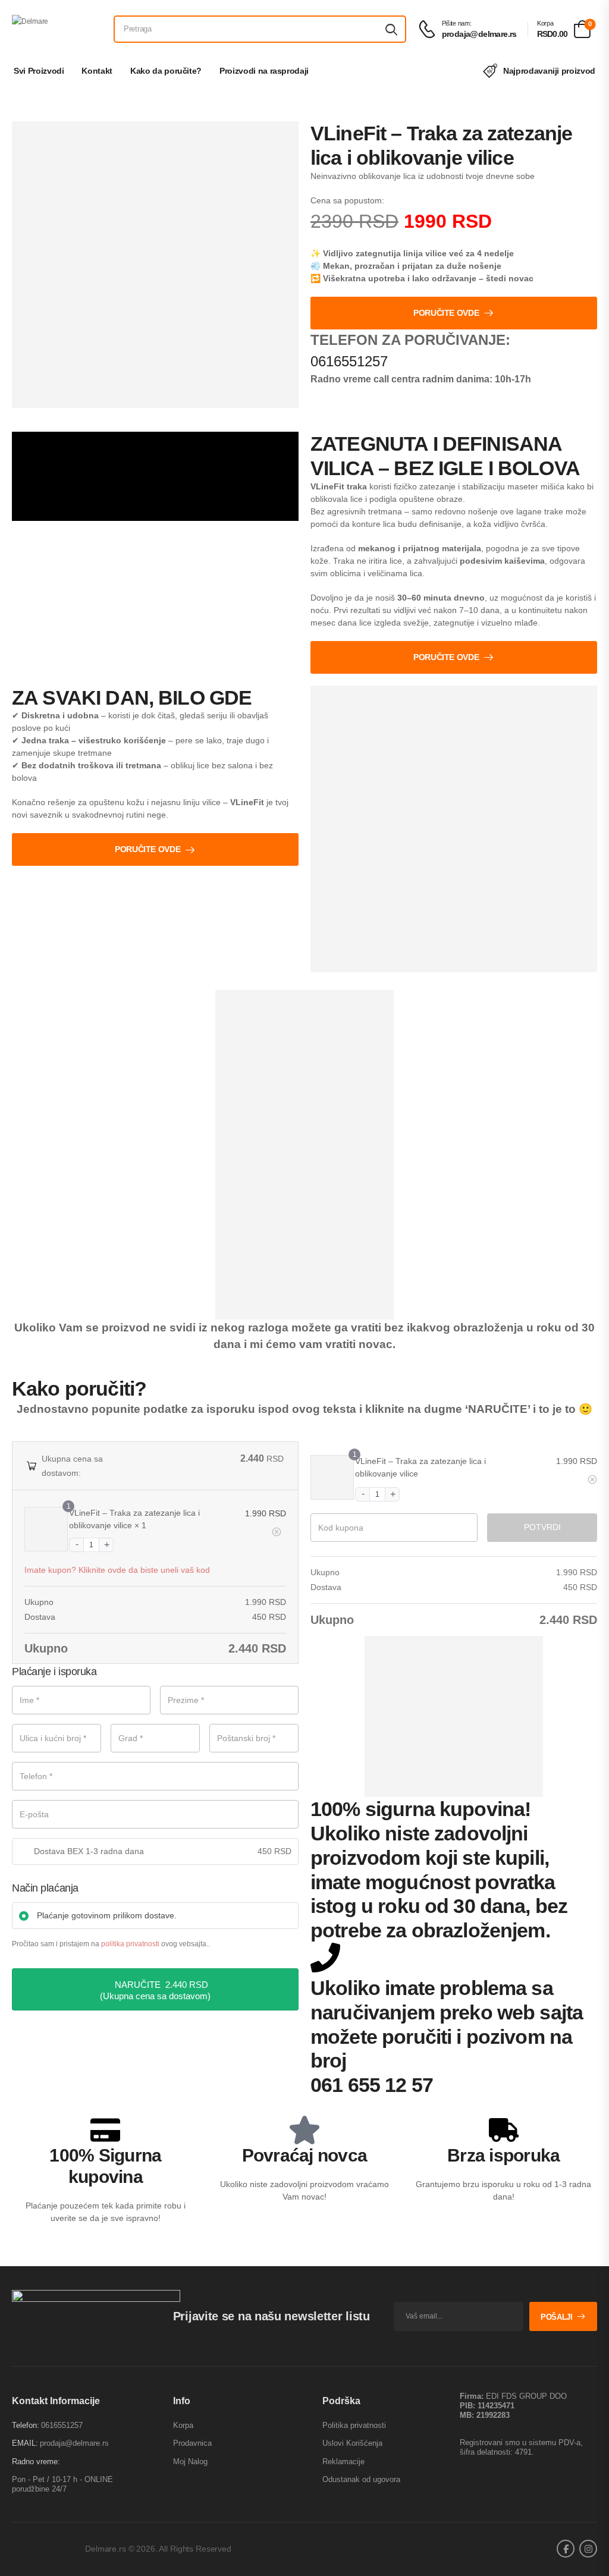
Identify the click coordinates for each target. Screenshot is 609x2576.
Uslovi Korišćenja (352, 2443)
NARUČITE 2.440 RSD (161, 1985)
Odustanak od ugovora (361, 2479)
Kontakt (97, 71)
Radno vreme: (36, 2462)
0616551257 (349, 361)
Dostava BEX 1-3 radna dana (89, 1851)
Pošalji (557, 2317)
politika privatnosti (130, 1944)
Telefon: (26, 2425)
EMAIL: (25, 2443)
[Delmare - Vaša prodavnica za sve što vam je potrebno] (57, 29)
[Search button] (391, 29)
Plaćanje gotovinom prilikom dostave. (107, 1915)
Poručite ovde (446, 313)
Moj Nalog (190, 2462)
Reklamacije (343, 2462)
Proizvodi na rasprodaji (264, 71)
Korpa (183, 2425)
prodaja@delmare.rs (74, 2443)
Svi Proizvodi (39, 71)
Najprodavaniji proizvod (549, 71)
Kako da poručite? (166, 71)
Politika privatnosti (354, 2425)
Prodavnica (192, 2443)
